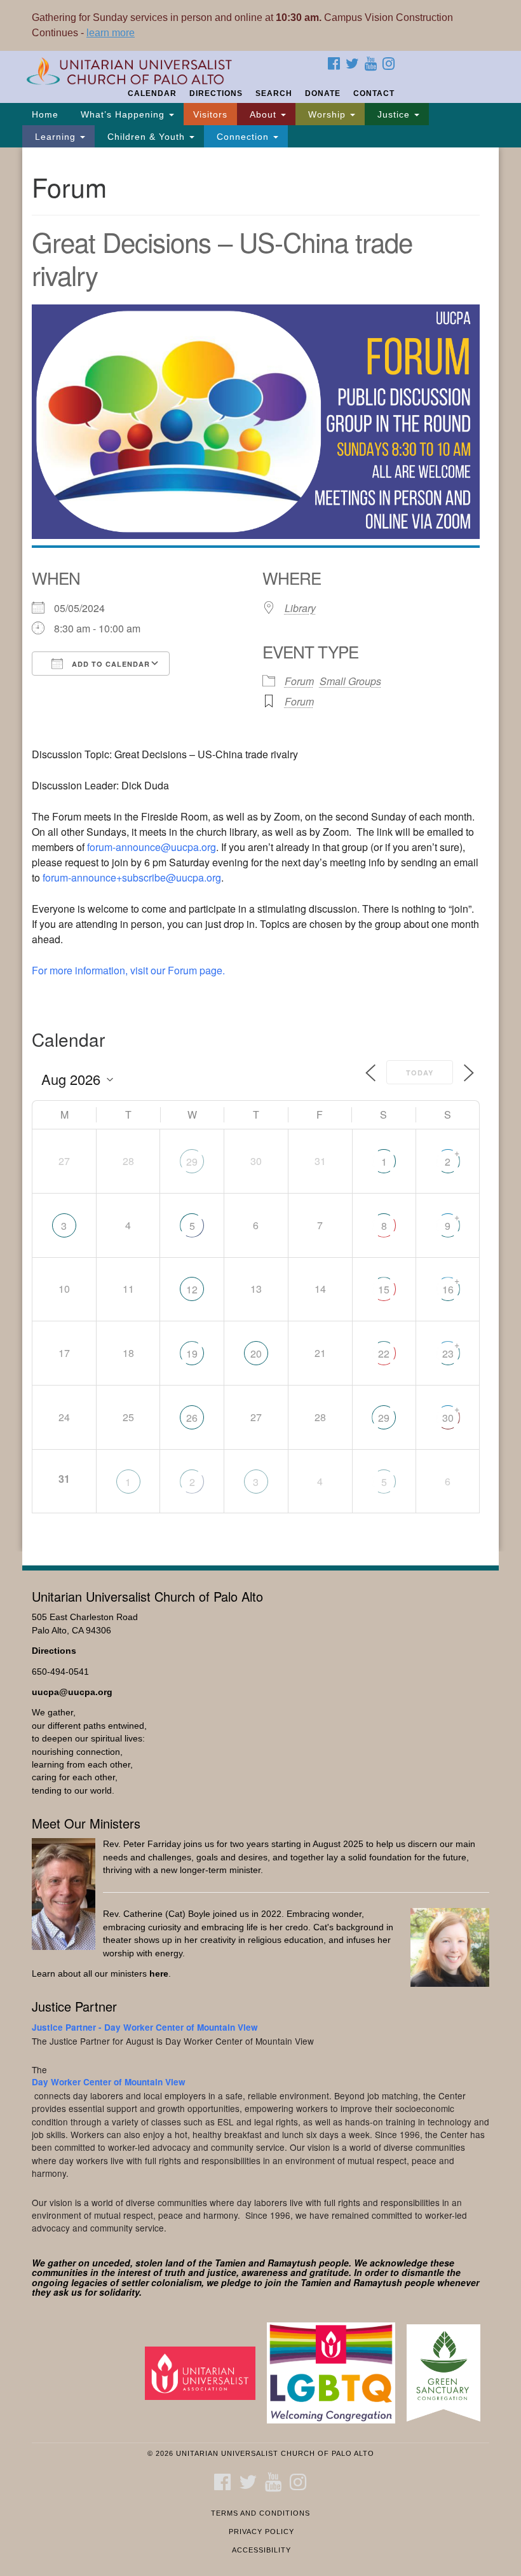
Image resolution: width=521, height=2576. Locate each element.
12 (192, 1289)
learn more (111, 33)
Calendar (152, 93)
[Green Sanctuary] (448, 2372)
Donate (323, 93)
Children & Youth (146, 137)
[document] (260, 849)
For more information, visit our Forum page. (128, 970)
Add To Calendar (110, 664)
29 (192, 1162)
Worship (327, 114)
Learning (55, 137)
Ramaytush (292, 2263)
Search (274, 93)
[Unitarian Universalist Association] (205, 2372)
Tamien (230, 2263)
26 (192, 1418)
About (263, 114)
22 (384, 1353)
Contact (374, 93)
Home (45, 114)
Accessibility (261, 2550)
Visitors (210, 114)
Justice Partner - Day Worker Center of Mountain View (145, 2027)
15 (384, 1289)
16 (448, 1289)
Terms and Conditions (260, 2513)
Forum (299, 681)
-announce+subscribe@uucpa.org (132, 877)
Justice (394, 114)
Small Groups (350, 681)
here (159, 1974)
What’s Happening (123, 114)
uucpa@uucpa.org (72, 1692)
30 (448, 1418)
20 (256, 1353)
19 (192, 1353)
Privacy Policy (261, 2532)
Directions (216, 93)
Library (300, 608)
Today (420, 1073)
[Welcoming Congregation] (335, 2372)
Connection (243, 137)
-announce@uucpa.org (152, 847)
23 (448, 1353)
